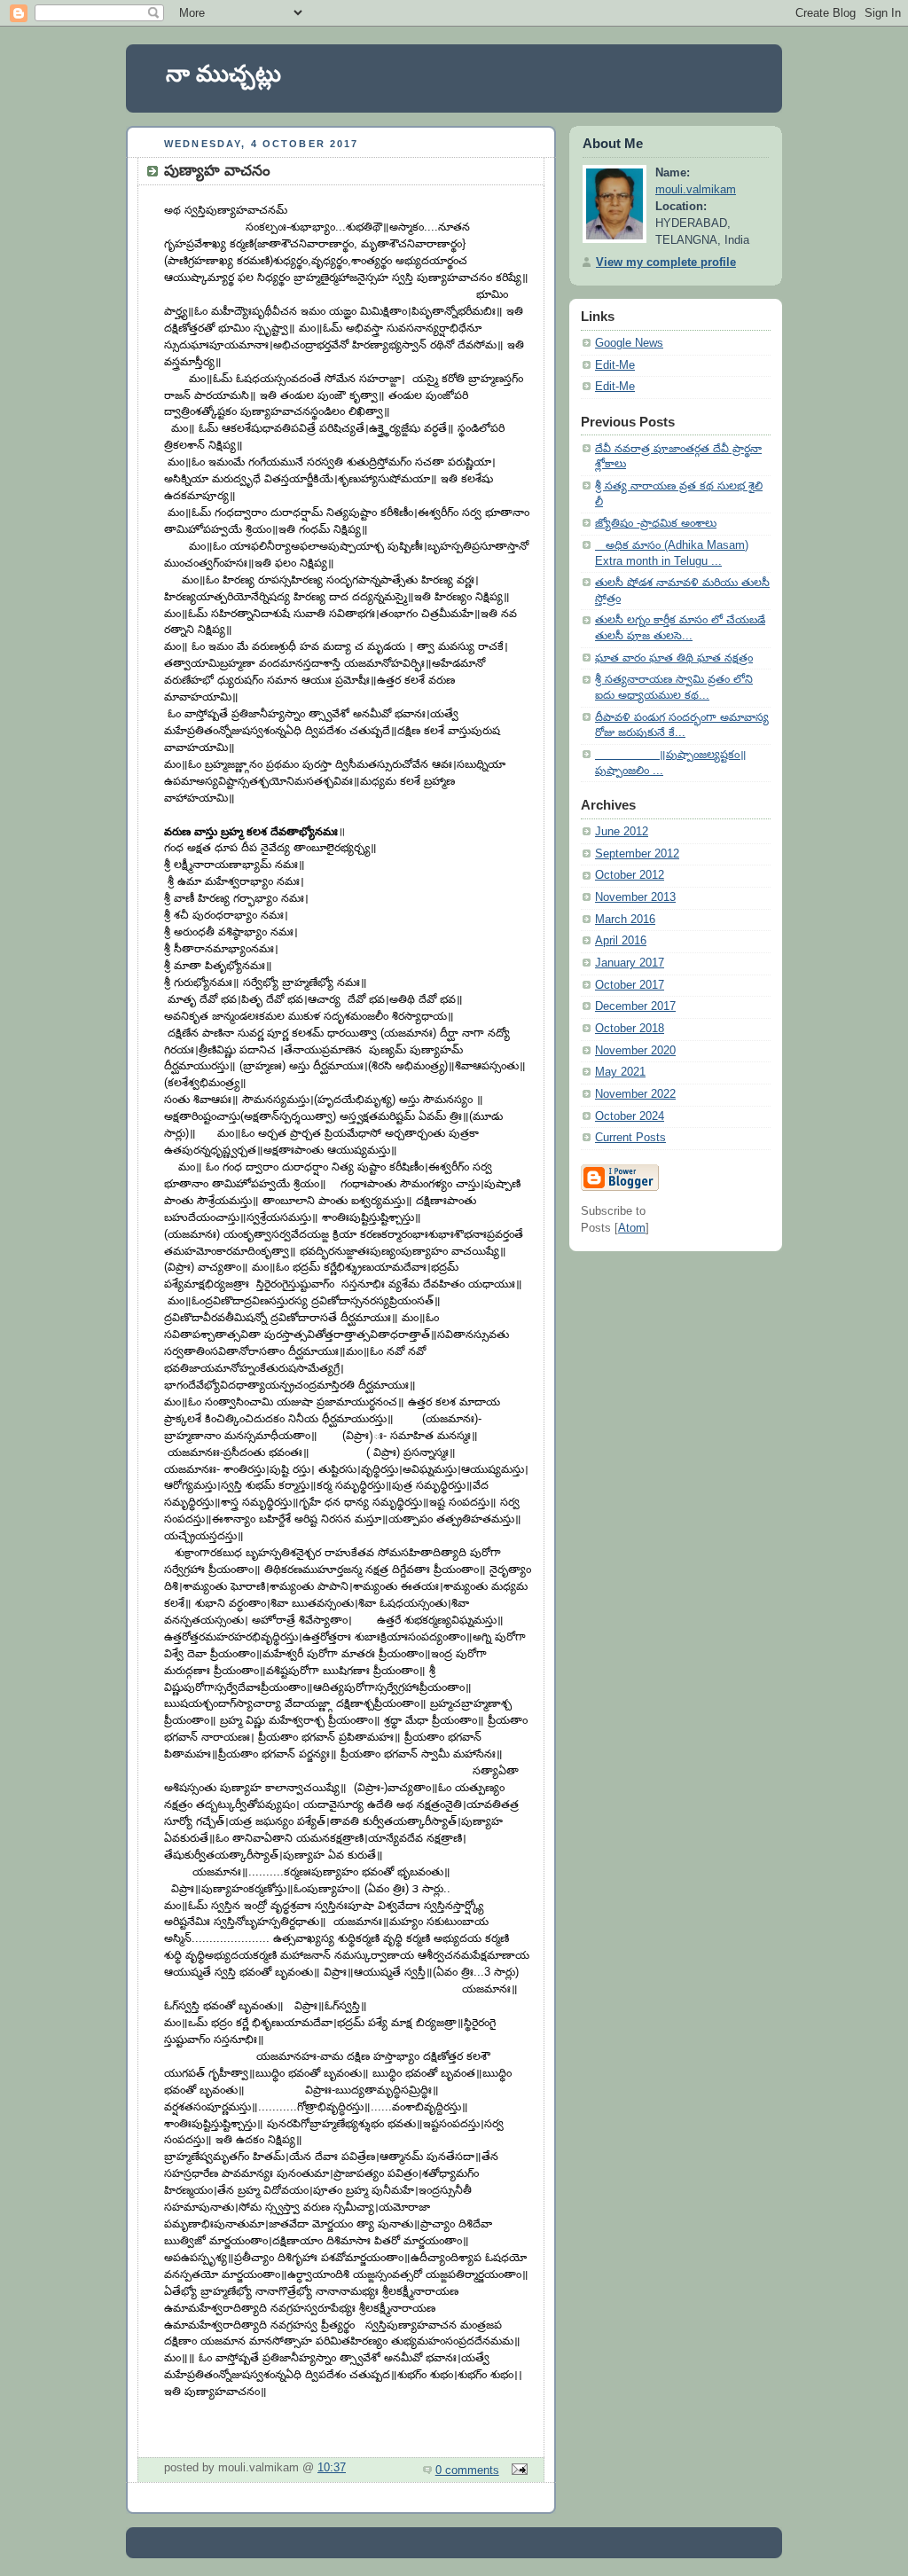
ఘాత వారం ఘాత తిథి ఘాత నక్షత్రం (674, 658)
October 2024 (630, 1116)
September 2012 (637, 854)
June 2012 (622, 832)
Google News (629, 343)
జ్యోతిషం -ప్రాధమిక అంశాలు (656, 523)
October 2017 (630, 985)
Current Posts (630, 1138)
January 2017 (630, 963)
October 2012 (630, 875)
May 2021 (620, 1072)
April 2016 (621, 941)
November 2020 (635, 1051)
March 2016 (625, 920)
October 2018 (630, 1029)
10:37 (332, 2468)
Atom (632, 1228)
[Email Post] (517, 2470)
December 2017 (635, 1006)
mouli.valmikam (696, 190)
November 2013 (635, 897)
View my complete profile (666, 262)
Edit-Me (615, 365)
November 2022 (635, 1094)
